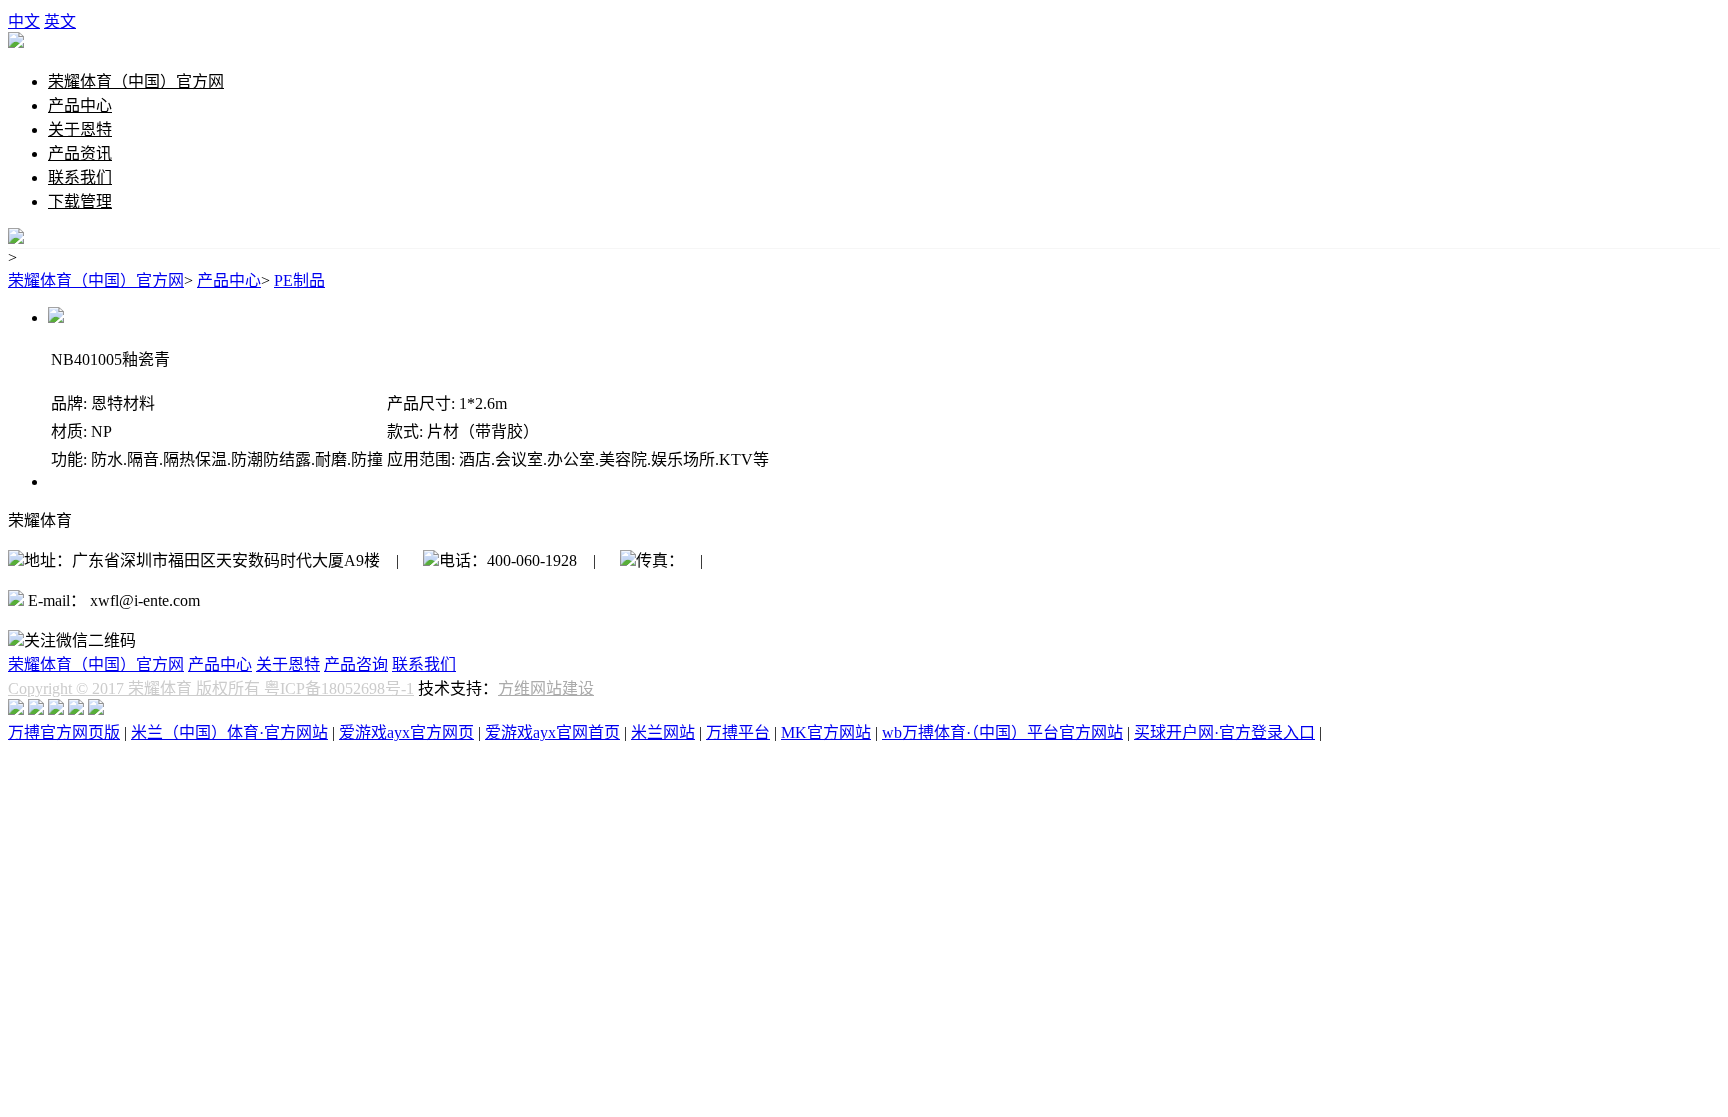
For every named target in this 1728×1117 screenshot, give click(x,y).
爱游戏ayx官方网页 (406, 732)
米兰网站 (663, 732)
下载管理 (80, 201)
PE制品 (299, 280)
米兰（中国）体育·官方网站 (229, 732)
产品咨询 (356, 664)
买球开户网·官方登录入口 (1224, 732)
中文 (24, 21)
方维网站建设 (546, 688)
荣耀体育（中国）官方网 (136, 81)
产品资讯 (80, 153)
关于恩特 (80, 129)
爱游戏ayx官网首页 (552, 732)
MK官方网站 (826, 732)
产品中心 (80, 105)
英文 (60, 21)
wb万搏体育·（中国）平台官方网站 (1002, 732)
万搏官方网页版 (64, 732)
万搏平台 (738, 732)
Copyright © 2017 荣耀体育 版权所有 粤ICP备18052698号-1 (211, 688)
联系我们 (80, 177)
